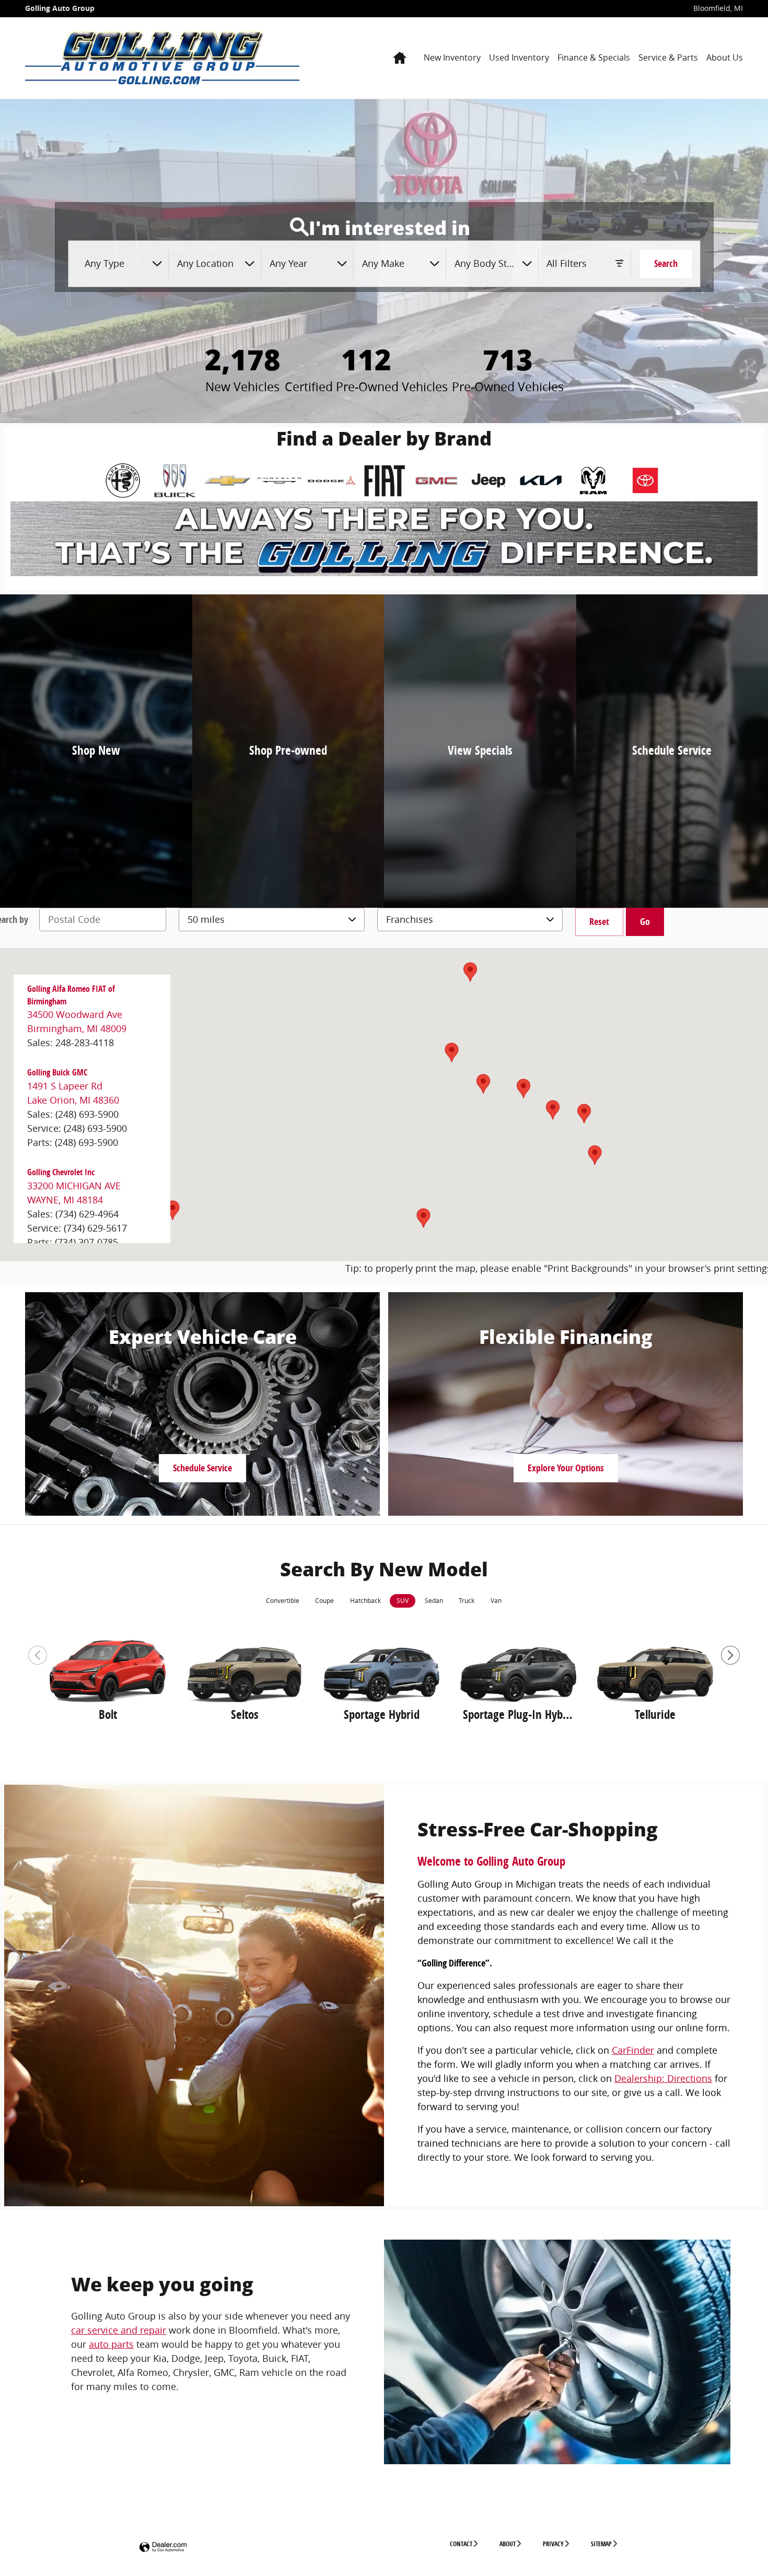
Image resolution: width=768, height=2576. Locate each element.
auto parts (111, 2344)
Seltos (245, 1715)
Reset (599, 922)
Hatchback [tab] (365, 1601)
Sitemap (601, 2544)
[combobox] (123, 264)
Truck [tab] (467, 1601)
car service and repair (119, 2330)
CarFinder (633, 2050)
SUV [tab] (403, 1601)
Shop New (96, 750)
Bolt (108, 1715)
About (508, 2544)
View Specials (480, 750)
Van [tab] (496, 1601)
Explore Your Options (566, 1468)
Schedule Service (672, 750)
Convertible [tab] (283, 1601)
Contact (461, 2544)
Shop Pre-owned (288, 750)
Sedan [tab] (434, 1601)
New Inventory (452, 57)
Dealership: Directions (663, 2078)
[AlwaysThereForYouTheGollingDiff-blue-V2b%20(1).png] (384, 539)
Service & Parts (668, 57)
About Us (725, 57)
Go (645, 922)
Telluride (655, 1715)
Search (666, 264)
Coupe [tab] (324, 1601)
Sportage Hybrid (382, 1715)
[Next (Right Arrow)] (730, 1655)
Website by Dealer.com (163, 2548)
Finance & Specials (594, 57)
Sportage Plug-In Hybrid (518, 1715)
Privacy (553, 2544)
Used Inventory (519, 57)
